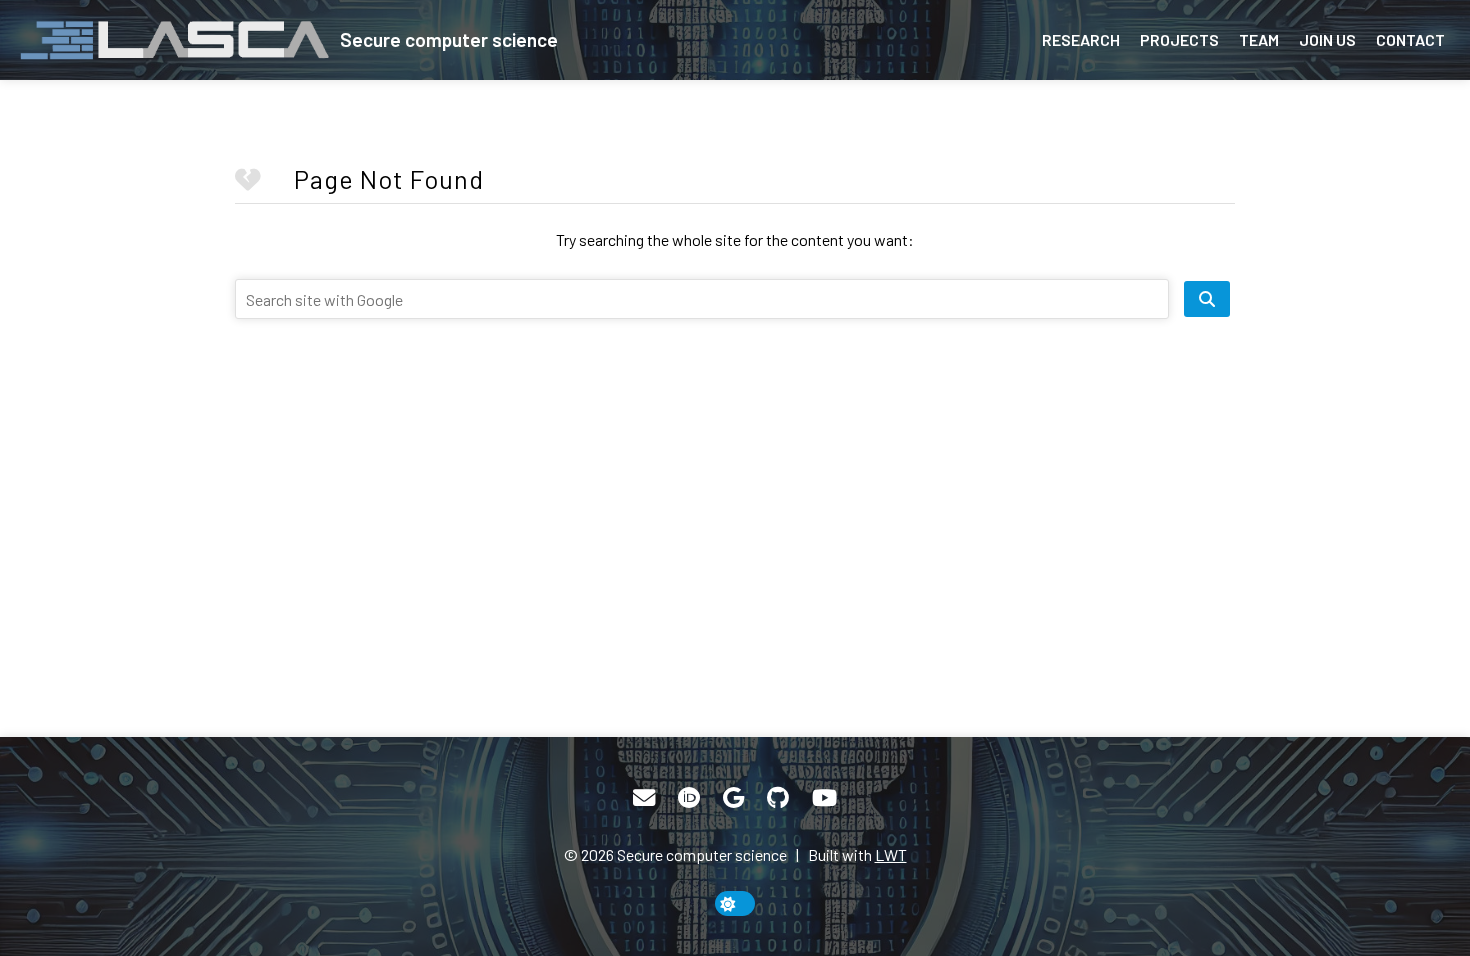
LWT (891, 854)
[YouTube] (824, 798)
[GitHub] (778, 798)
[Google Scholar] (733, 798)
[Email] (644, 798)
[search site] (1207, 299)
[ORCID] (689, 798)
